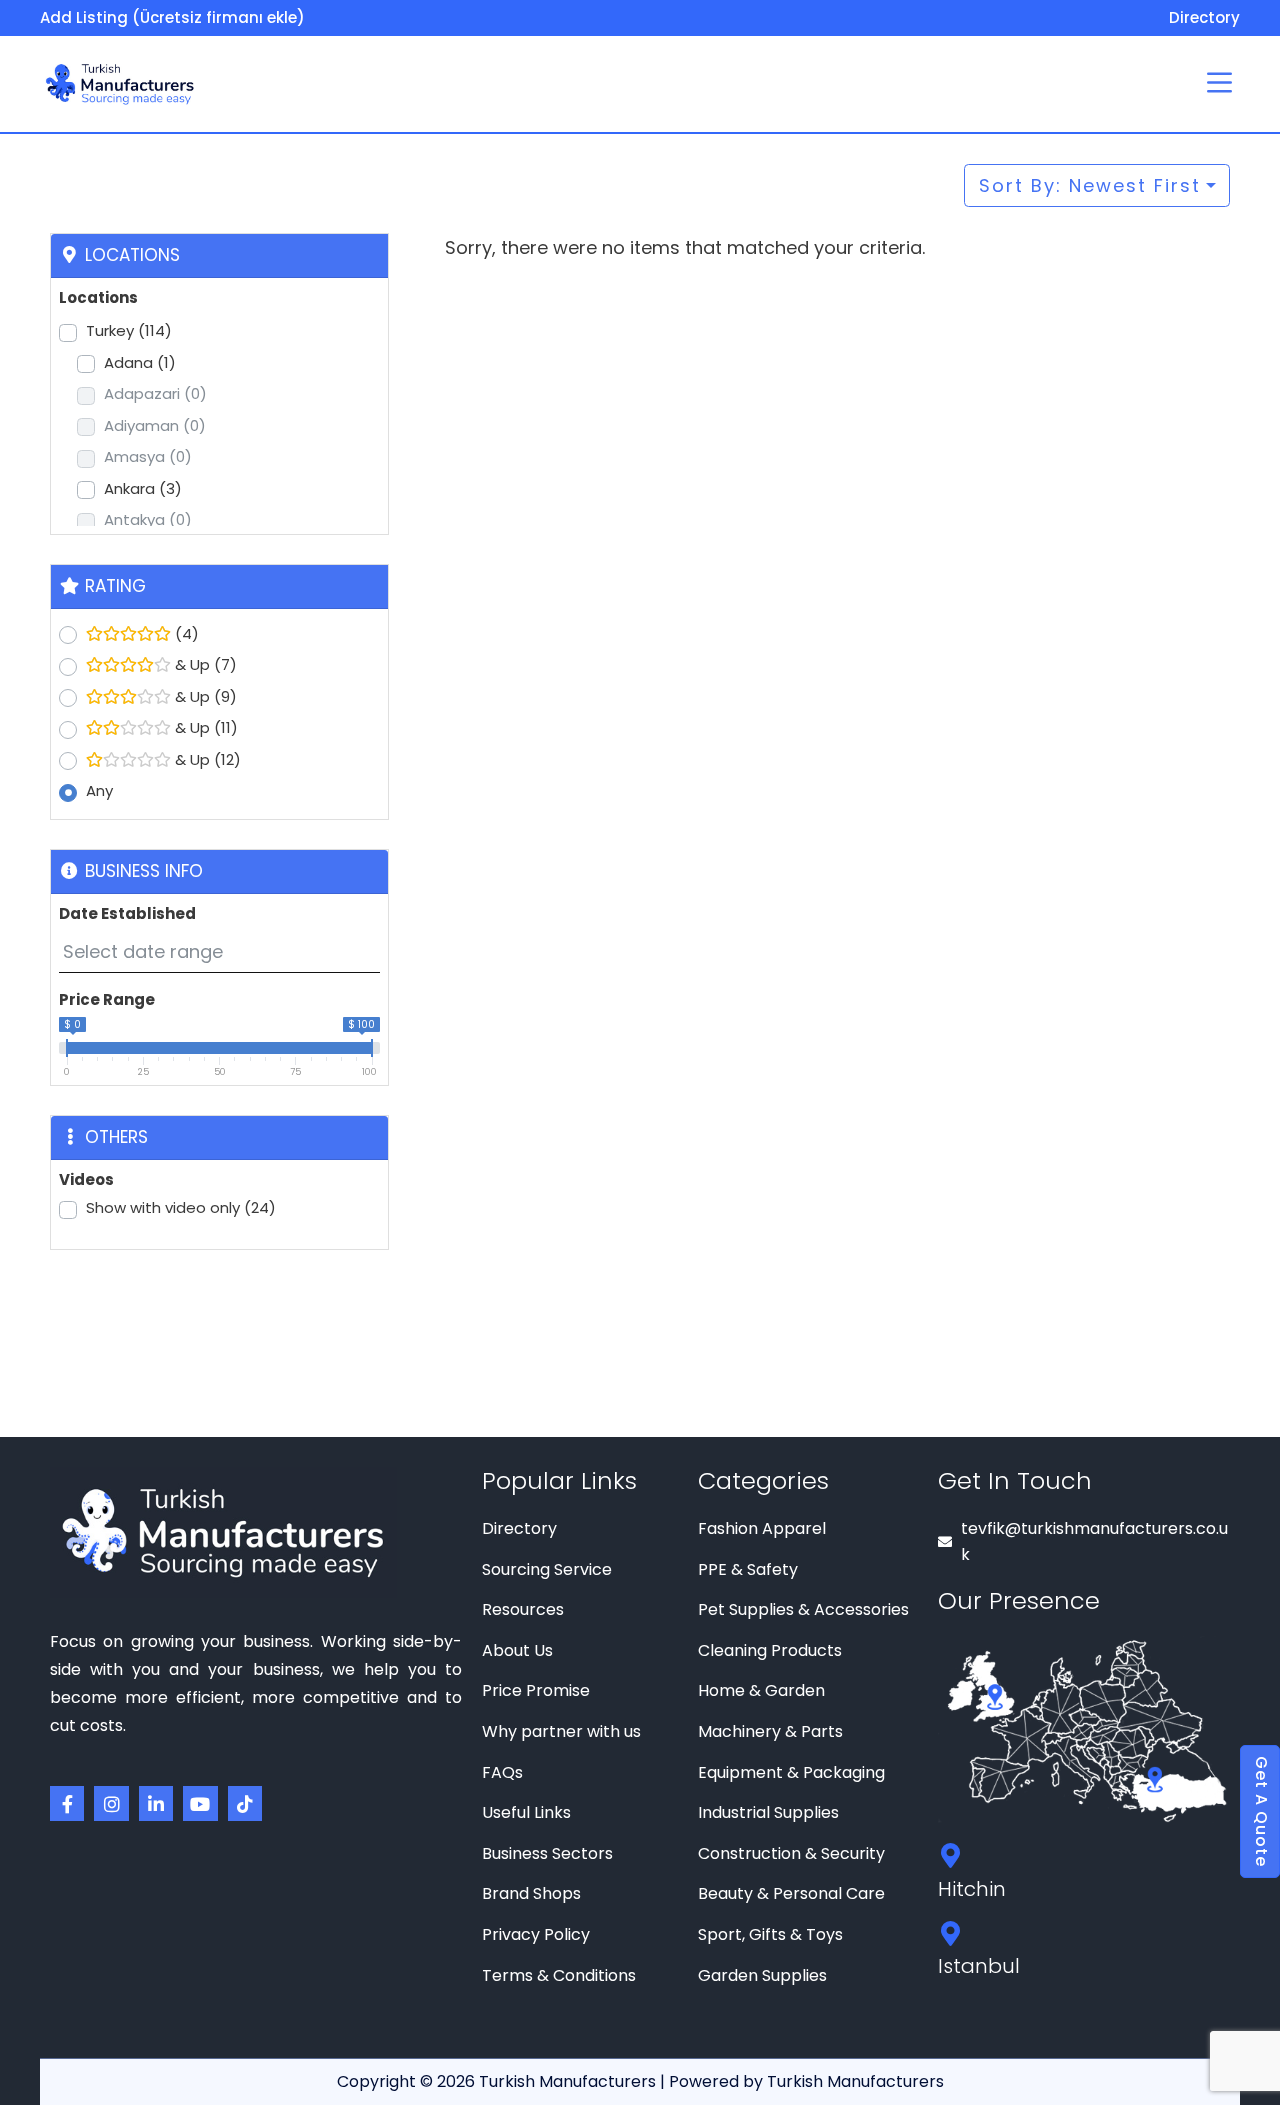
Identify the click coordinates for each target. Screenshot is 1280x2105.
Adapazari (155, 393)
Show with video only (181, 1207)
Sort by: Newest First (1090, 185)
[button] (1220, 84)
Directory (1204, 17)
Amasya (148, 456)
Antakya (148, 519)
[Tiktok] (245, 1803)
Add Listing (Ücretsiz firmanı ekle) (172, 17)
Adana (140, 362)
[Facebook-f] (67, 1803)
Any (99, 790)
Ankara (143, 488)
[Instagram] (111, 1803)
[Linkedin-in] (156, 1803)
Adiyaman (155, 425)
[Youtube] (200, 1803)
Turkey (129, 330)
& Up (204, 664)
